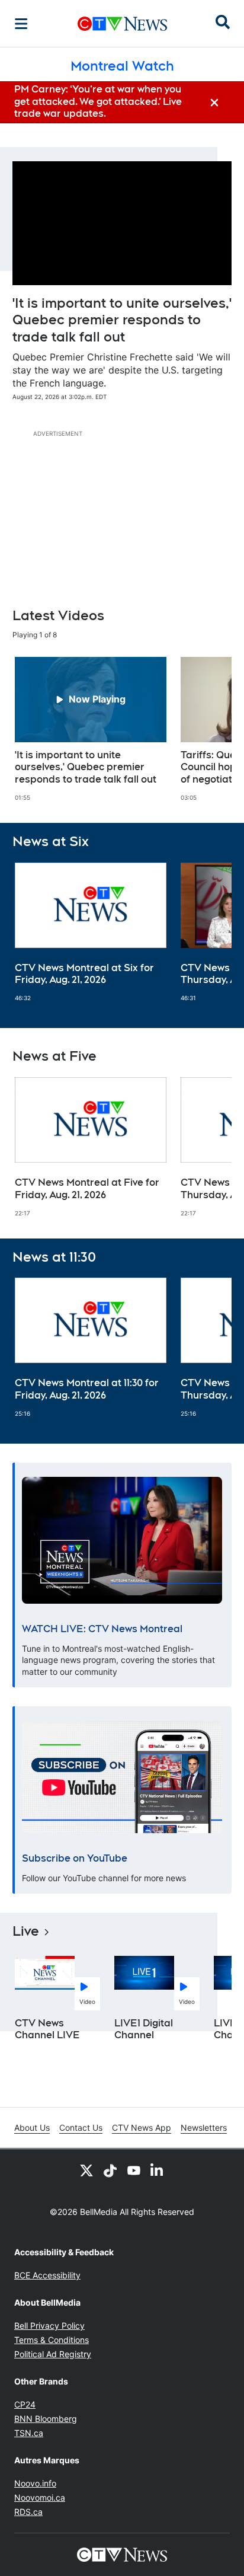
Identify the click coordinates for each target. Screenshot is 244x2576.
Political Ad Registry (53, 2354)
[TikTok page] (110, 2170)
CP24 (25, 2404)
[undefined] (91, 729)
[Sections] (21, 24)
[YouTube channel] (134, 2170)
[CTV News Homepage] (122, 24)
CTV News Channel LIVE (47, 2029)
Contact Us (81, 2127)
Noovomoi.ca (40, 2497)
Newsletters (204, 2127)
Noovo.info (35, 2483)
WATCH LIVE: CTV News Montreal (102, 1629)
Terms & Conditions (52, 2340)
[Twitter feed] (86, 2170)
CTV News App (142, 2127)
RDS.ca (28, 2512)
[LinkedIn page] (158, 2170)
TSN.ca (29, 2433)
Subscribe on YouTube (75, 1858)
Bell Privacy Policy (49, 2326)
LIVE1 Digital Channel (144, 2029)
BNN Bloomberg (46, 2419)
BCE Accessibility (47, 2275)
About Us (32, 2127)
